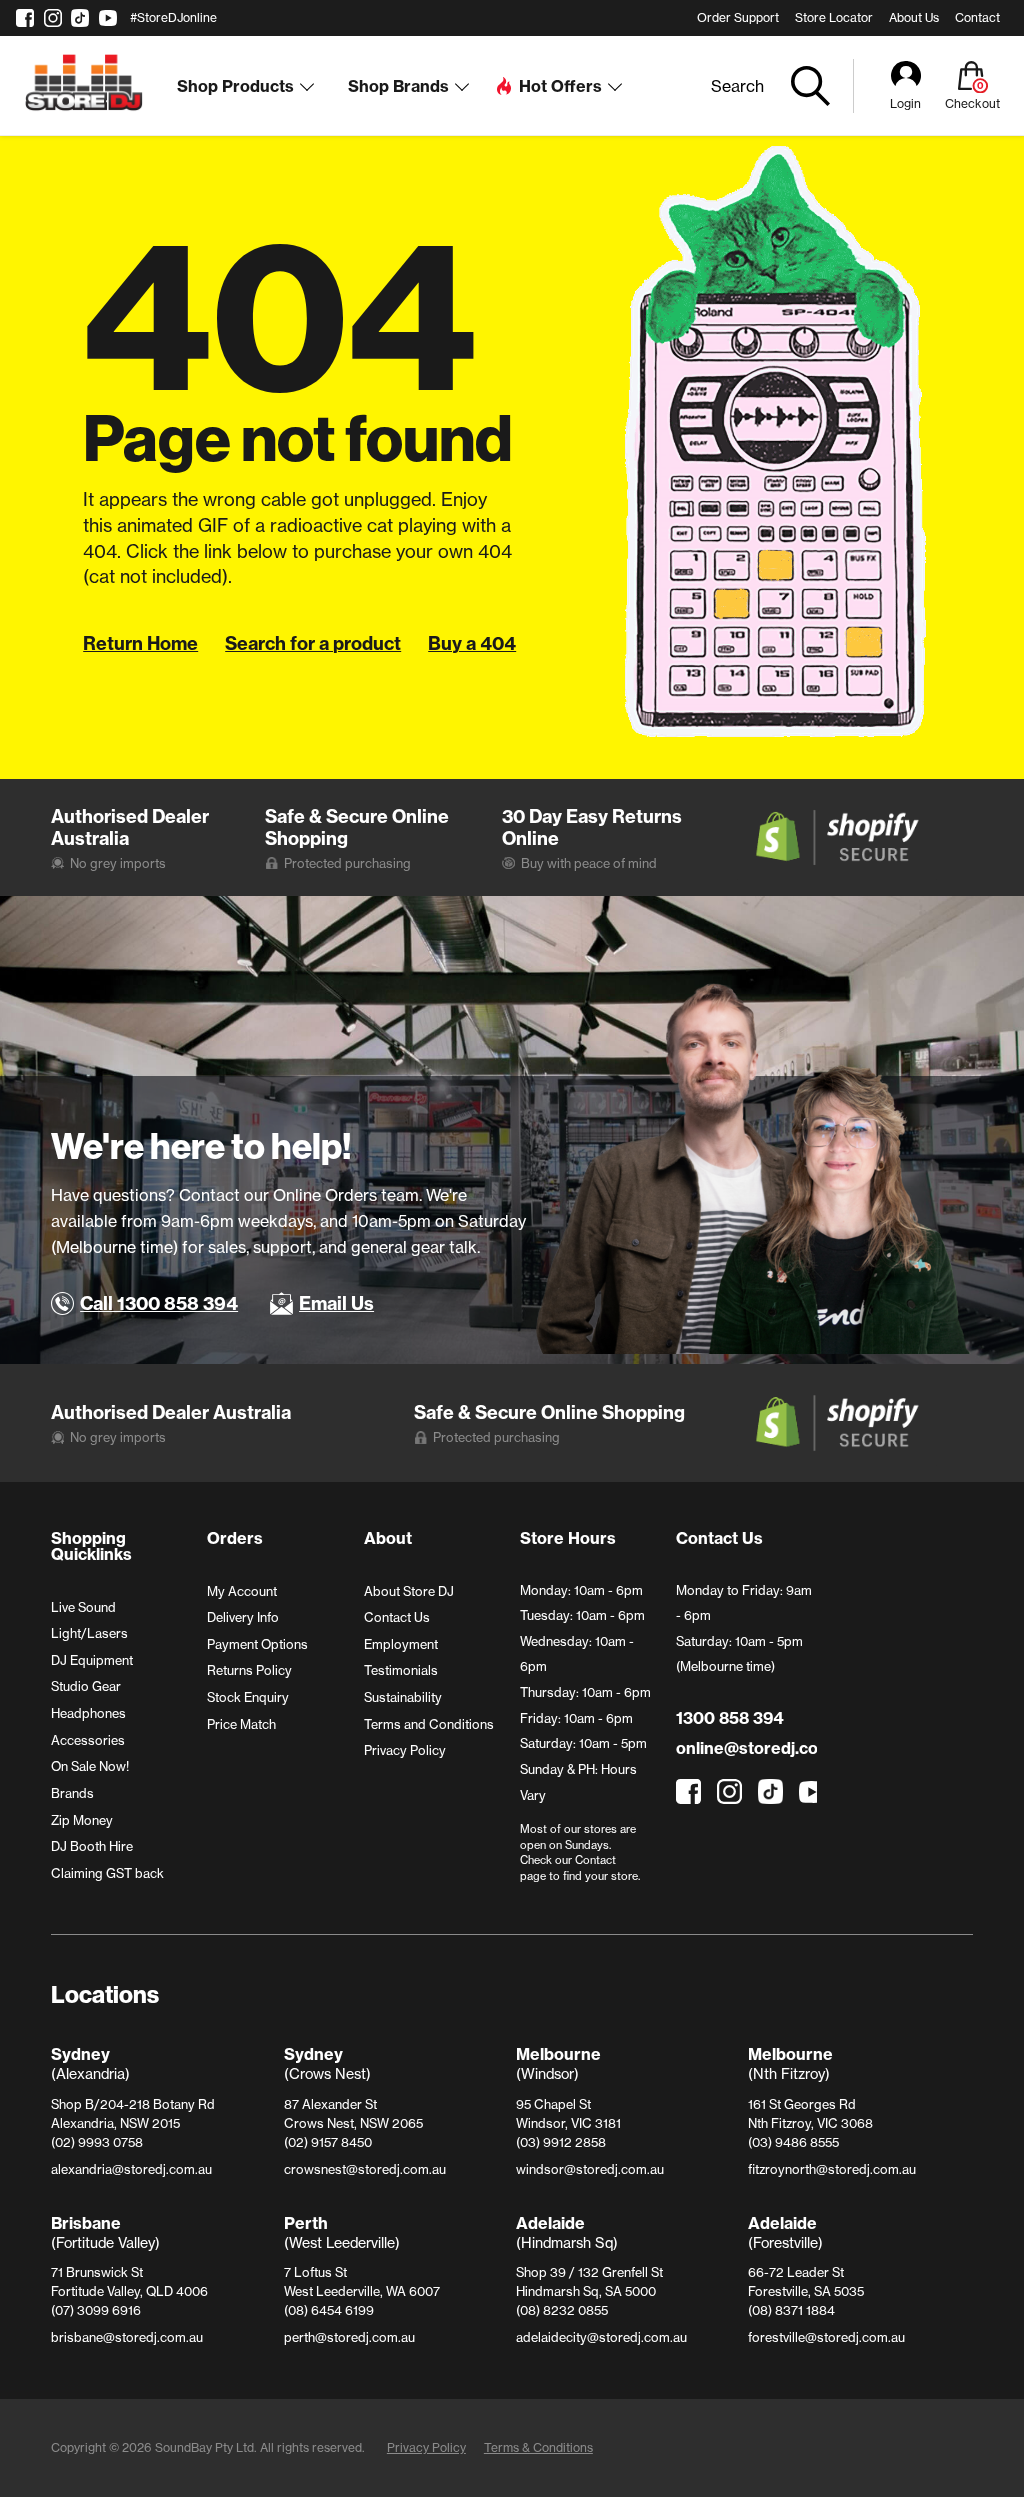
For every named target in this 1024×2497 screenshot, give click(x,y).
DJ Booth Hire (92, 1846)
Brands (72, 1793)
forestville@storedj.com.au (826, 2337)
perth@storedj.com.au (349, 2337)
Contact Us (397, 1617)
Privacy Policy (405, 1750)
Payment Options (257, 1644)
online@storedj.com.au (746, 1748)
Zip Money (82, 1820)
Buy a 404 (472, 643)
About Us (914, 17)
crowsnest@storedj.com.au (365, 2169)
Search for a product (313, 643)
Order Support (738, 17)
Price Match (241, 1724)
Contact (977, 17)
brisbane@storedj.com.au (127, 2337)
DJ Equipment (92, 1660)
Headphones (88, 1713)
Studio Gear (86, 1686)
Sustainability (403, 1697)
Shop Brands (398, 86)
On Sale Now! (90, 1766)
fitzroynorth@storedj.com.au (832, 2169)
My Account (242, 1591)
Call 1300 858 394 (159, 1303)
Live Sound (83, 1607)
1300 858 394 (729, 1718)
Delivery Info (243, 1617)
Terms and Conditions (429, 1724)
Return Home (140, 643)
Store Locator (834, 17)
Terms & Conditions (538, 2447)
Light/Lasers (89, 1633)
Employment (401, 1644)
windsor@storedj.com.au (590, 2169)
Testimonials (401, 1670)
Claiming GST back (107, 1873)
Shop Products (235, 86)
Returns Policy (249, 1670)
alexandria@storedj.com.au (131, 2169)
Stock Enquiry (248, 1697)
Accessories (88, 1740)
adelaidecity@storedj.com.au (601, 2337)
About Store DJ (409, 1591)
